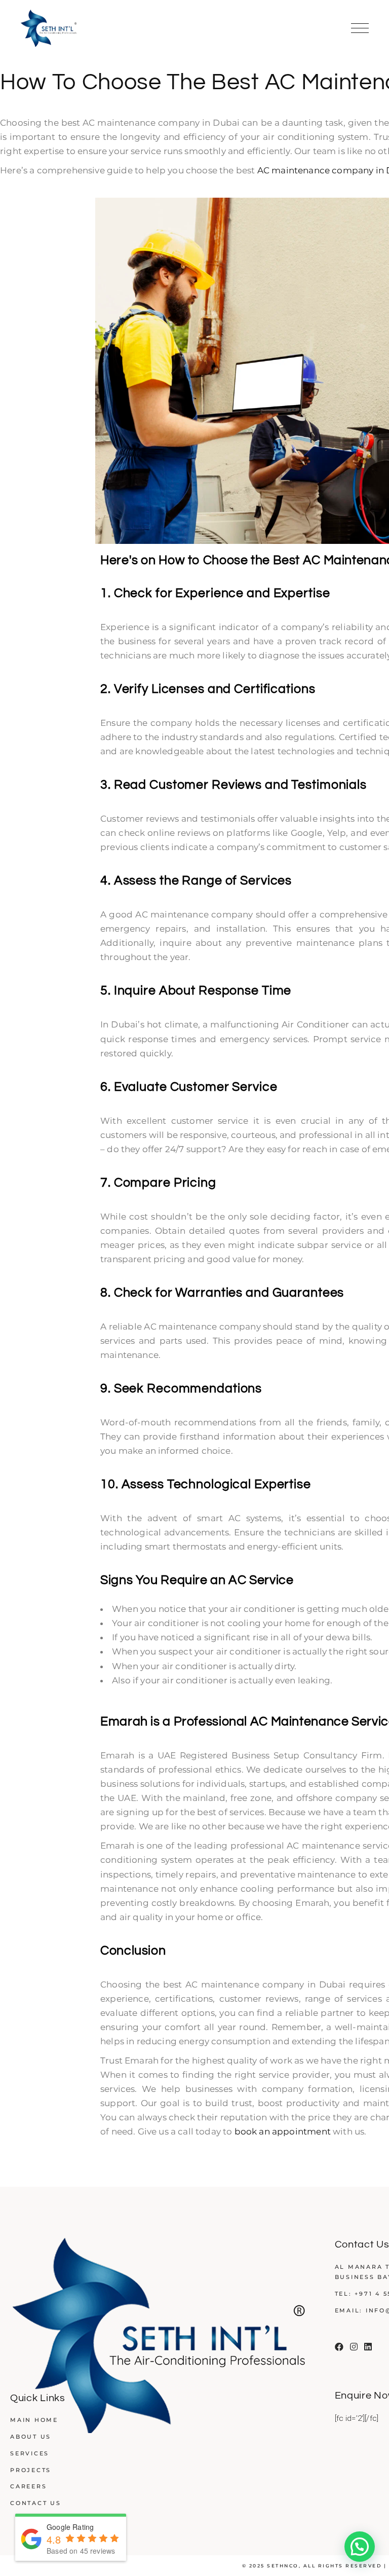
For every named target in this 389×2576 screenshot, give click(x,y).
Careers (28, 2486)
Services (30, 2453)
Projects (31, 2470)
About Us (31, 2437)
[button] (360, 2547)
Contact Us (36, 2503)
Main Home (34, 2420)
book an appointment (283, 2131)
